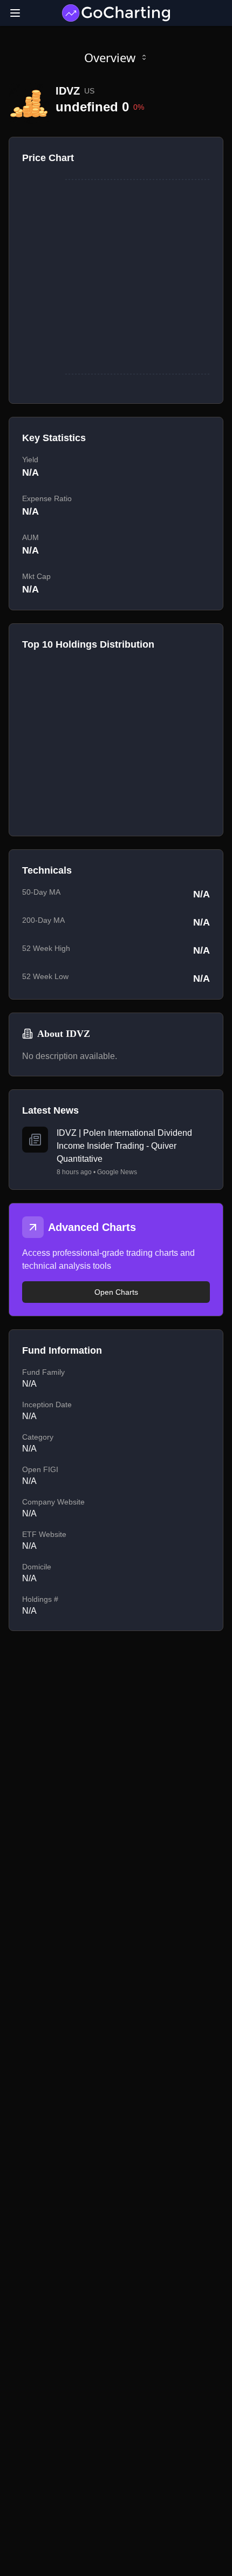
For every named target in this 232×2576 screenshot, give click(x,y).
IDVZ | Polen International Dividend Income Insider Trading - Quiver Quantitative (124, 1146)
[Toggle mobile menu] (15, 13)
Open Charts (116, 1292)
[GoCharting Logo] (116, 13)
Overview (110, 57)
